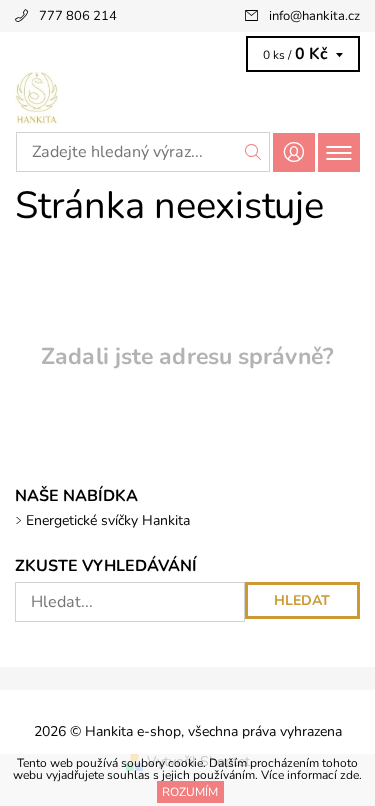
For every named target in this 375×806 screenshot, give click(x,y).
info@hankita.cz (314, 16)
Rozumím (190, 792)
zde (349, 775)
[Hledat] (253, 152)
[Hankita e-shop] (187, 98)
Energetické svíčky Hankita (108, 520)
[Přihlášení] (294, 152)
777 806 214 (78, 16)
